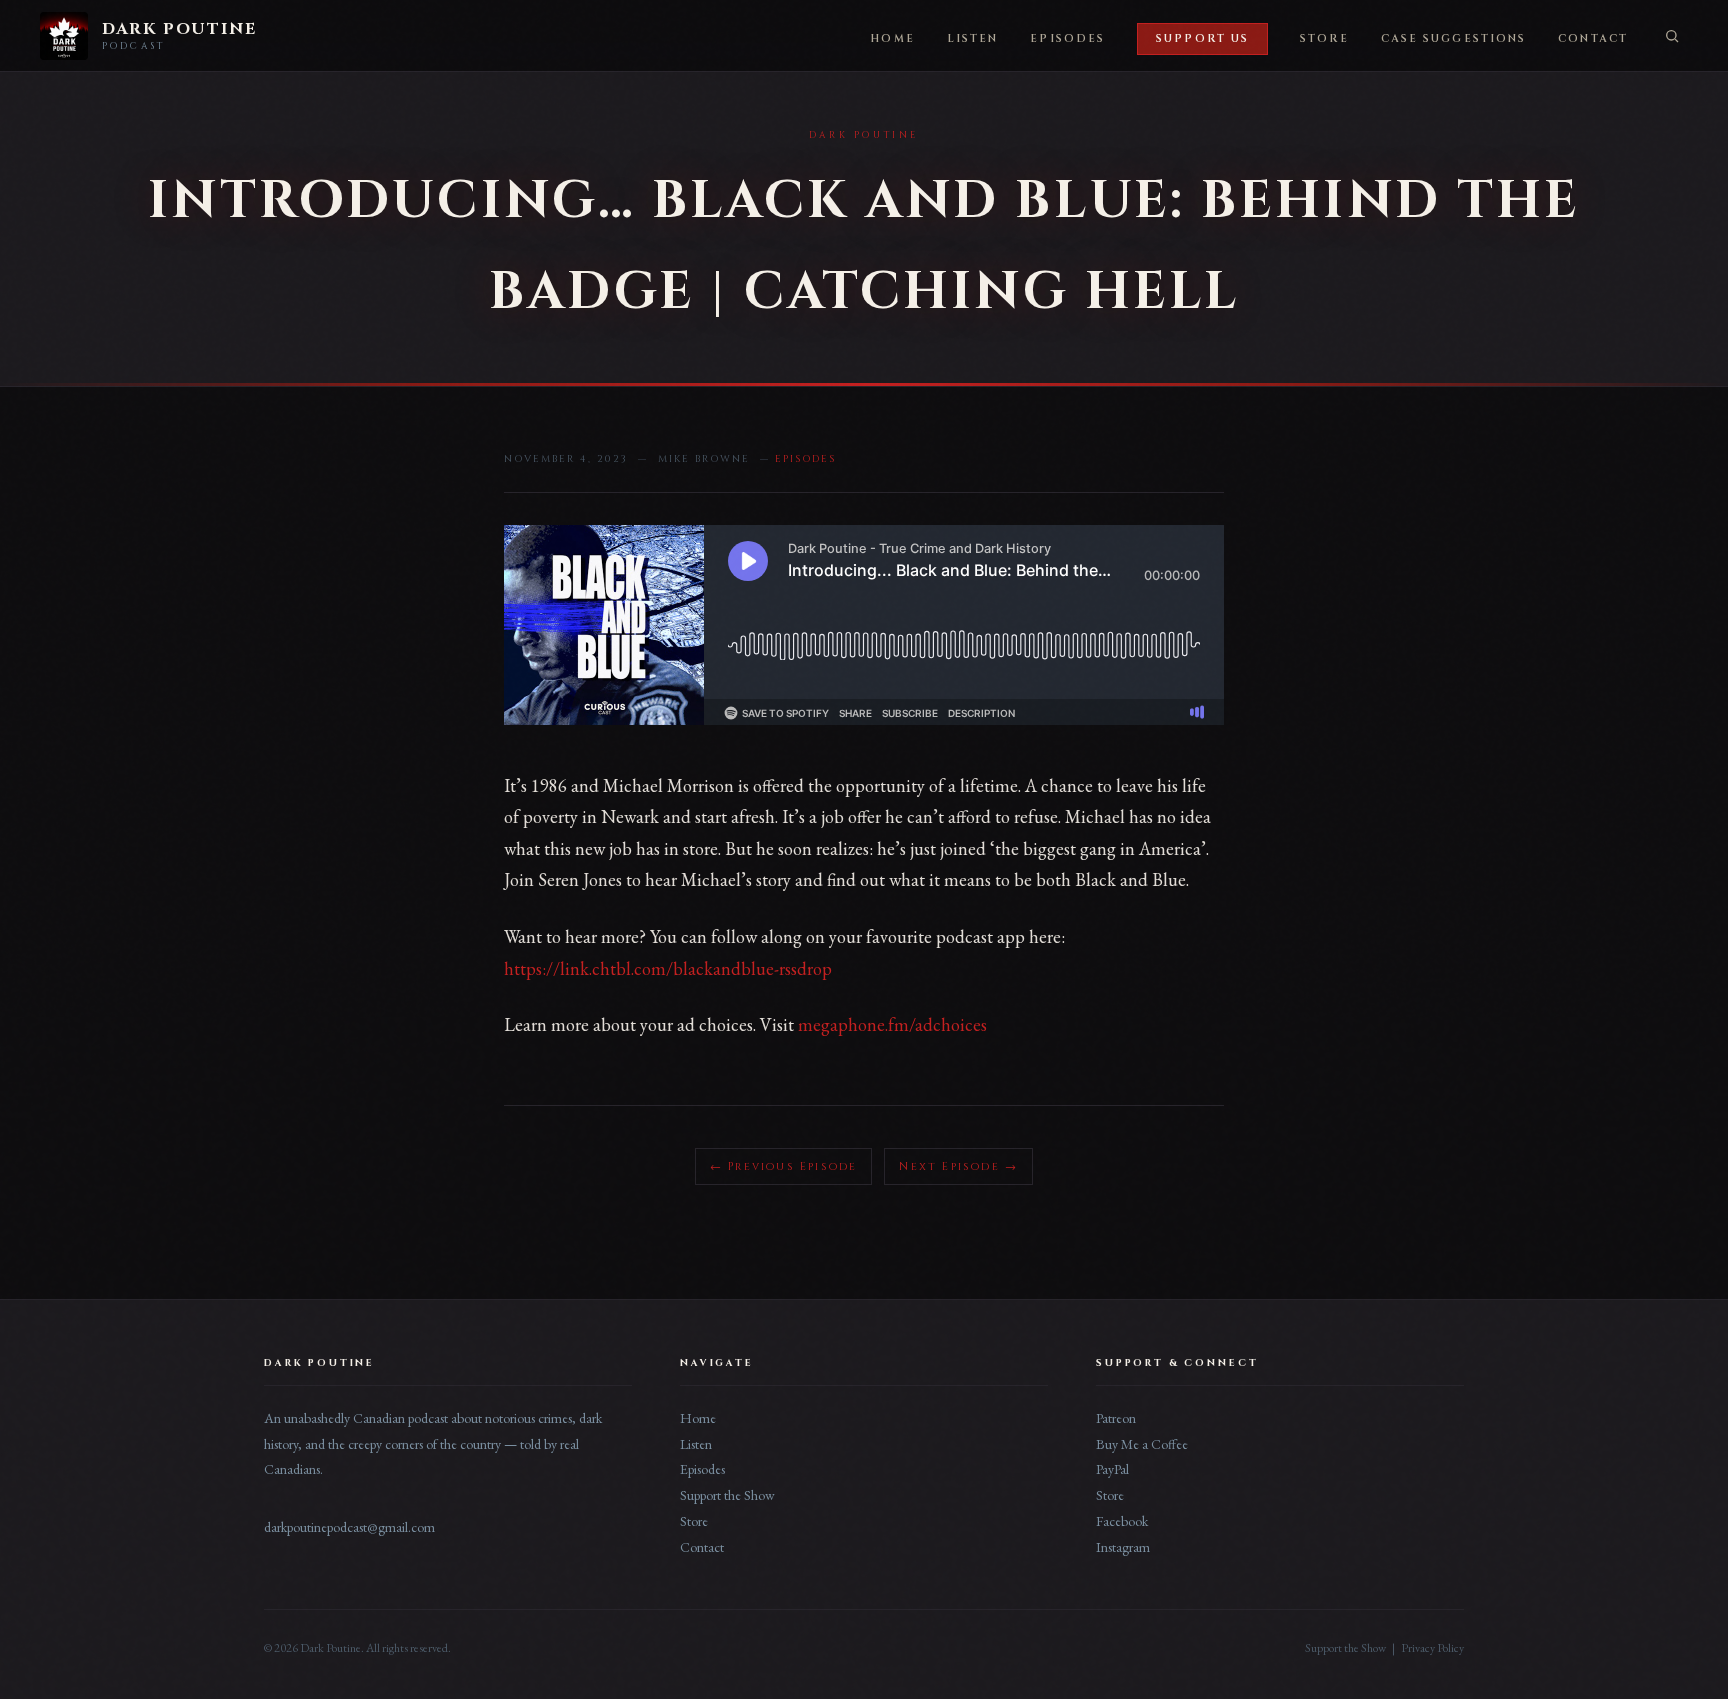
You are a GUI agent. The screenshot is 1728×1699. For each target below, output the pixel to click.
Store (1324, 39)
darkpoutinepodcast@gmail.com (349, 1527)
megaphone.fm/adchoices (892, 1024)
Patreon (1116, 1418)
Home (892, 39)
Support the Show (727, 1495)
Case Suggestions (1454, 39)
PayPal (1112, 1469)
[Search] (1672, 36)
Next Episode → (958, 1166)
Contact (1593, 39)
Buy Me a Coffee (1142, 1444)
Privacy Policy (1432, 1648)
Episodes (1067, 39)
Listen (973, 39)
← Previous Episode (784, 1166)
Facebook (1122, 1521)
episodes (805, 459)
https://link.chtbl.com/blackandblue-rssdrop (668, 968)
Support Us (1202, 39)
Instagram (1123, 1547)
